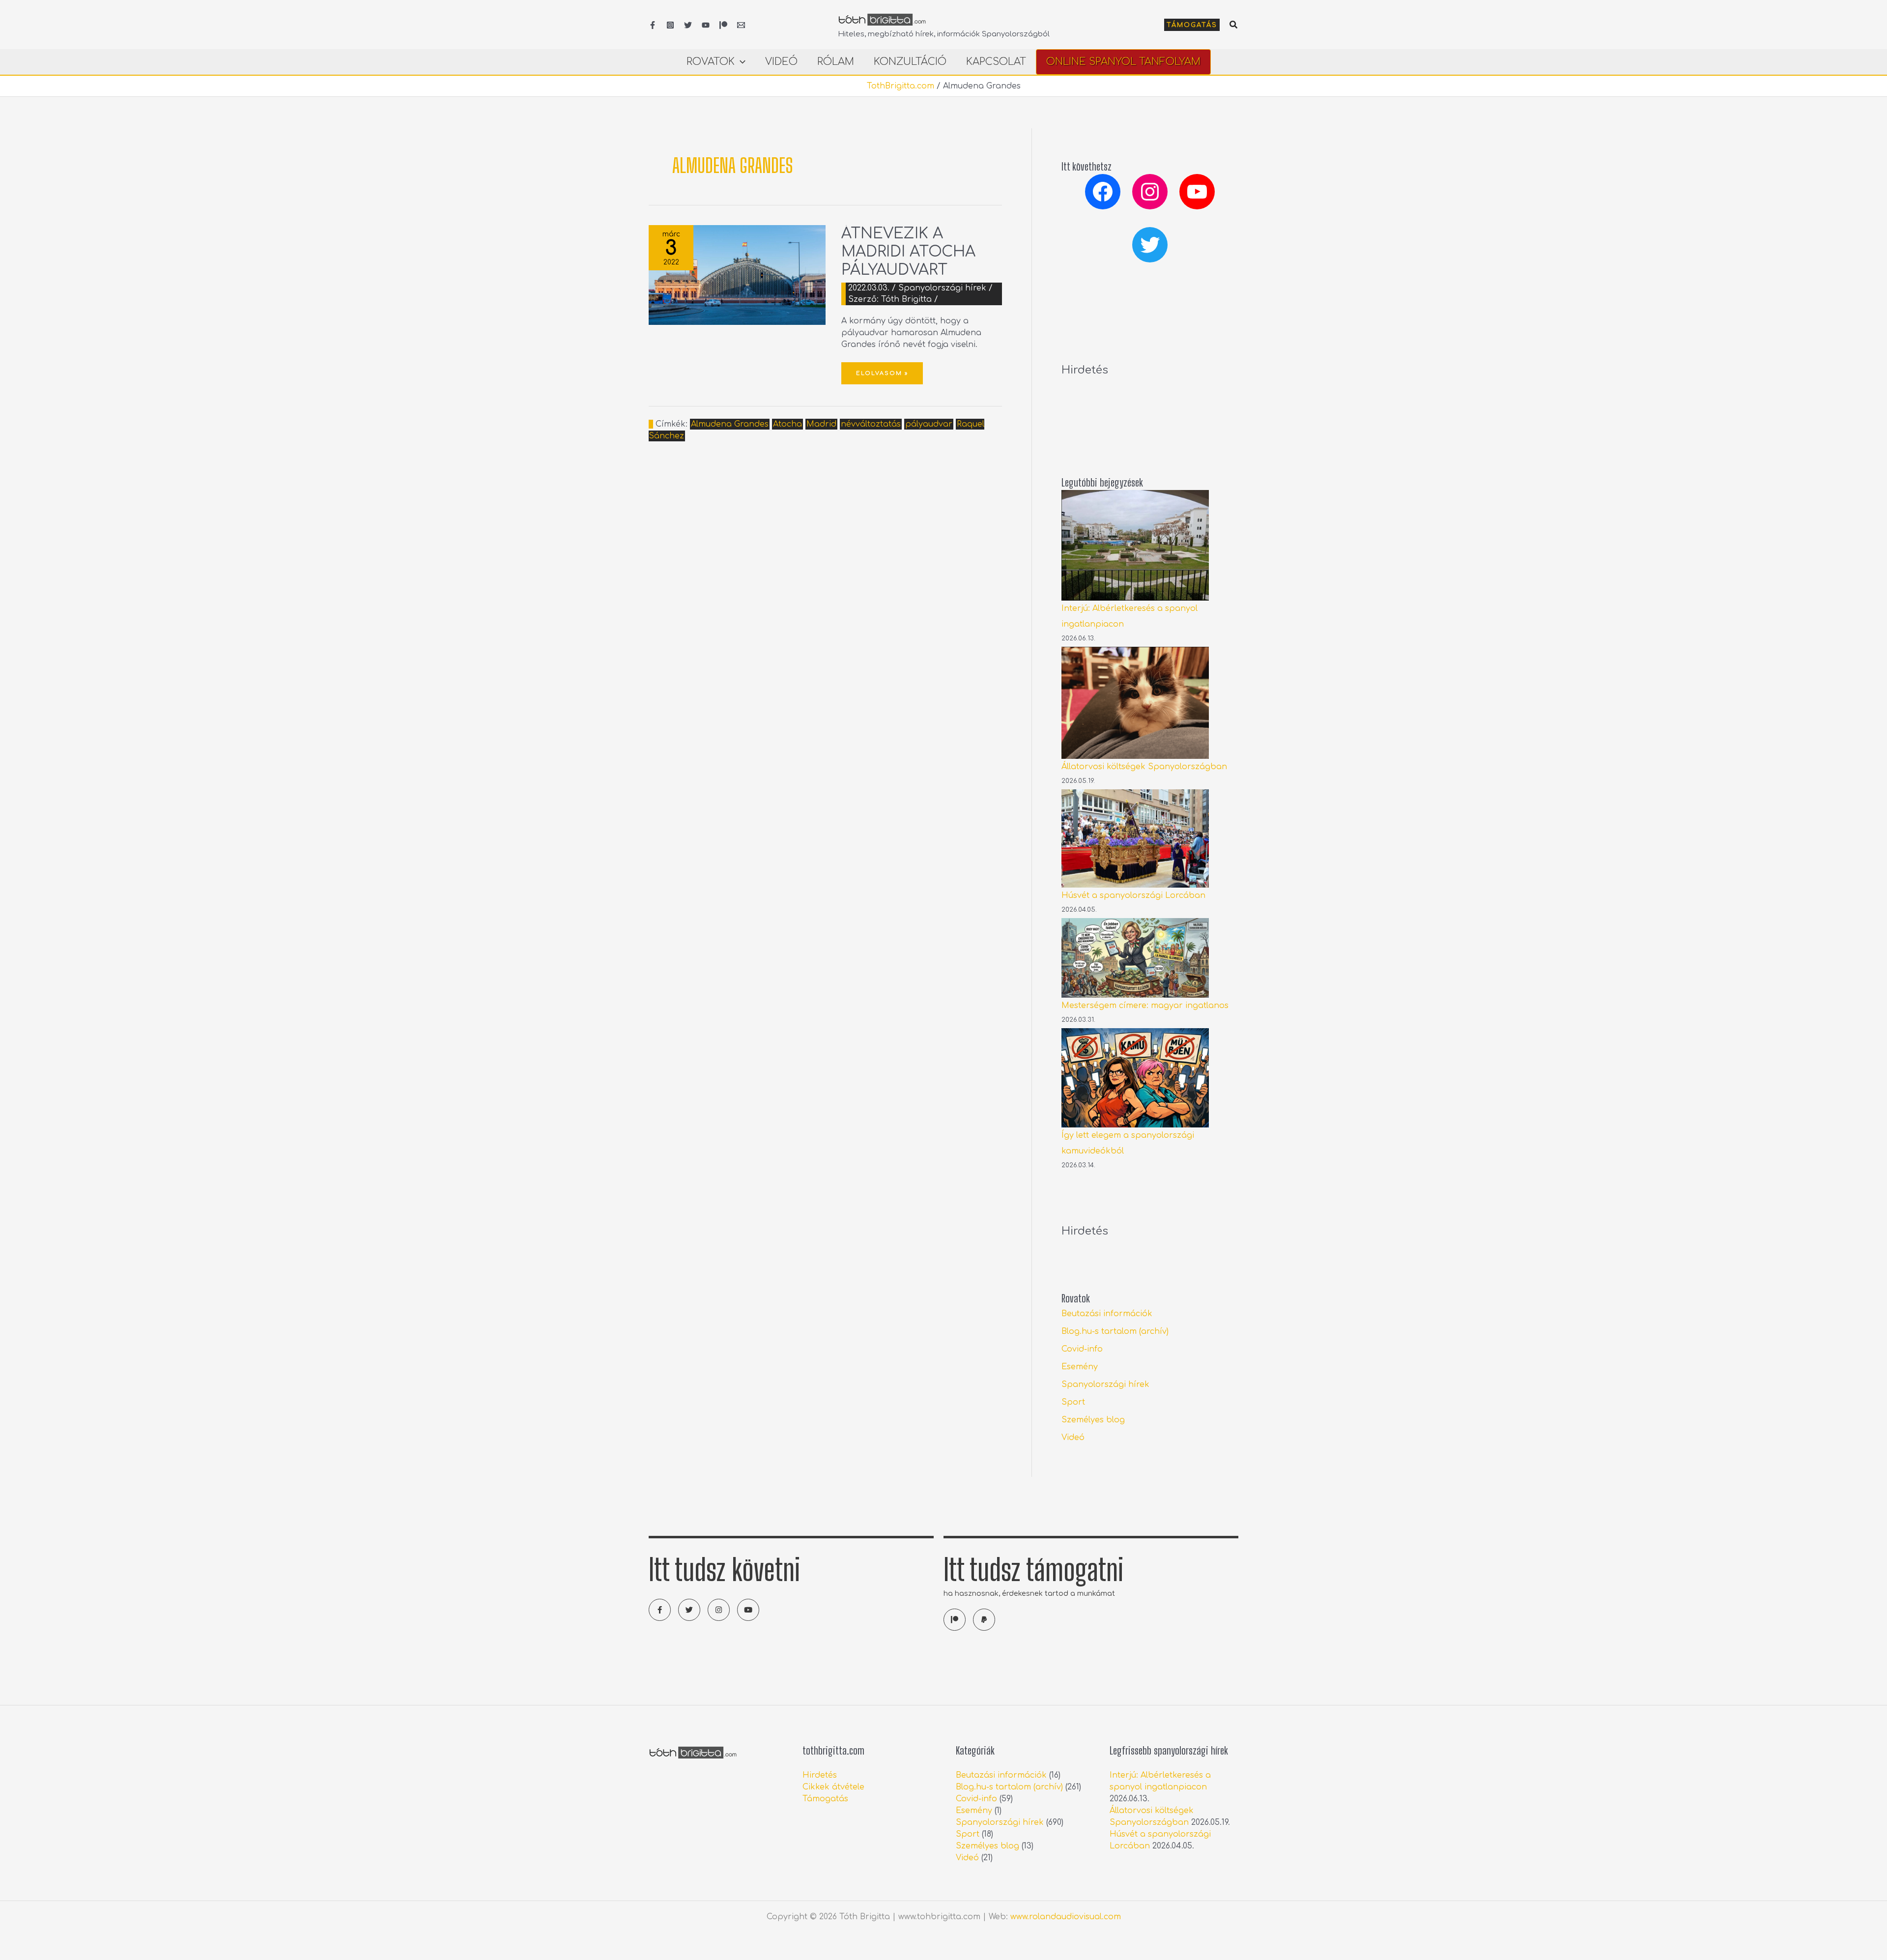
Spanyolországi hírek (942, 288)
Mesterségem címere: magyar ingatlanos (1145, 1006)
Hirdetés (820, 1775)
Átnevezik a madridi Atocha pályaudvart (908, 252)
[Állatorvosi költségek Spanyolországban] (1135, 703)
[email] (741, 25)
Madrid (821, 424)
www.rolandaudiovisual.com (1066, 1917)
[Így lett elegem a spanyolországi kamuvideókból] (1135, 1078)
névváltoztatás (871, 424)
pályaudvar (929, 424)
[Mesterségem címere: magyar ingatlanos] (1135, 958)
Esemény (1080, 1367)
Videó (1073, 1438)
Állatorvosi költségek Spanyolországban (1144, 767)
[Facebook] (653, 25)
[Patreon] (723, 25)
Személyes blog (1093, 1420)
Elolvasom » (882, 369)
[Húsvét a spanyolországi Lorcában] (1135, 838)
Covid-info (1082, 1349)
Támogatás (825, 1799)
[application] (740, 62)
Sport (1073, 1402)
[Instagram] (670, 25)
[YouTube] (706, 25)
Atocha (787, 424)
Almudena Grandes (730, 424)
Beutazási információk (1107, 1314)
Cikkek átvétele (833, 1787)
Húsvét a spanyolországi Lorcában (1133, 895)
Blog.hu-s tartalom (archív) (1115, 1331)
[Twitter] (688, 25)
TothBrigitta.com (901, 86)
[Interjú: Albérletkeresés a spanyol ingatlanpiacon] (1135, 545)
